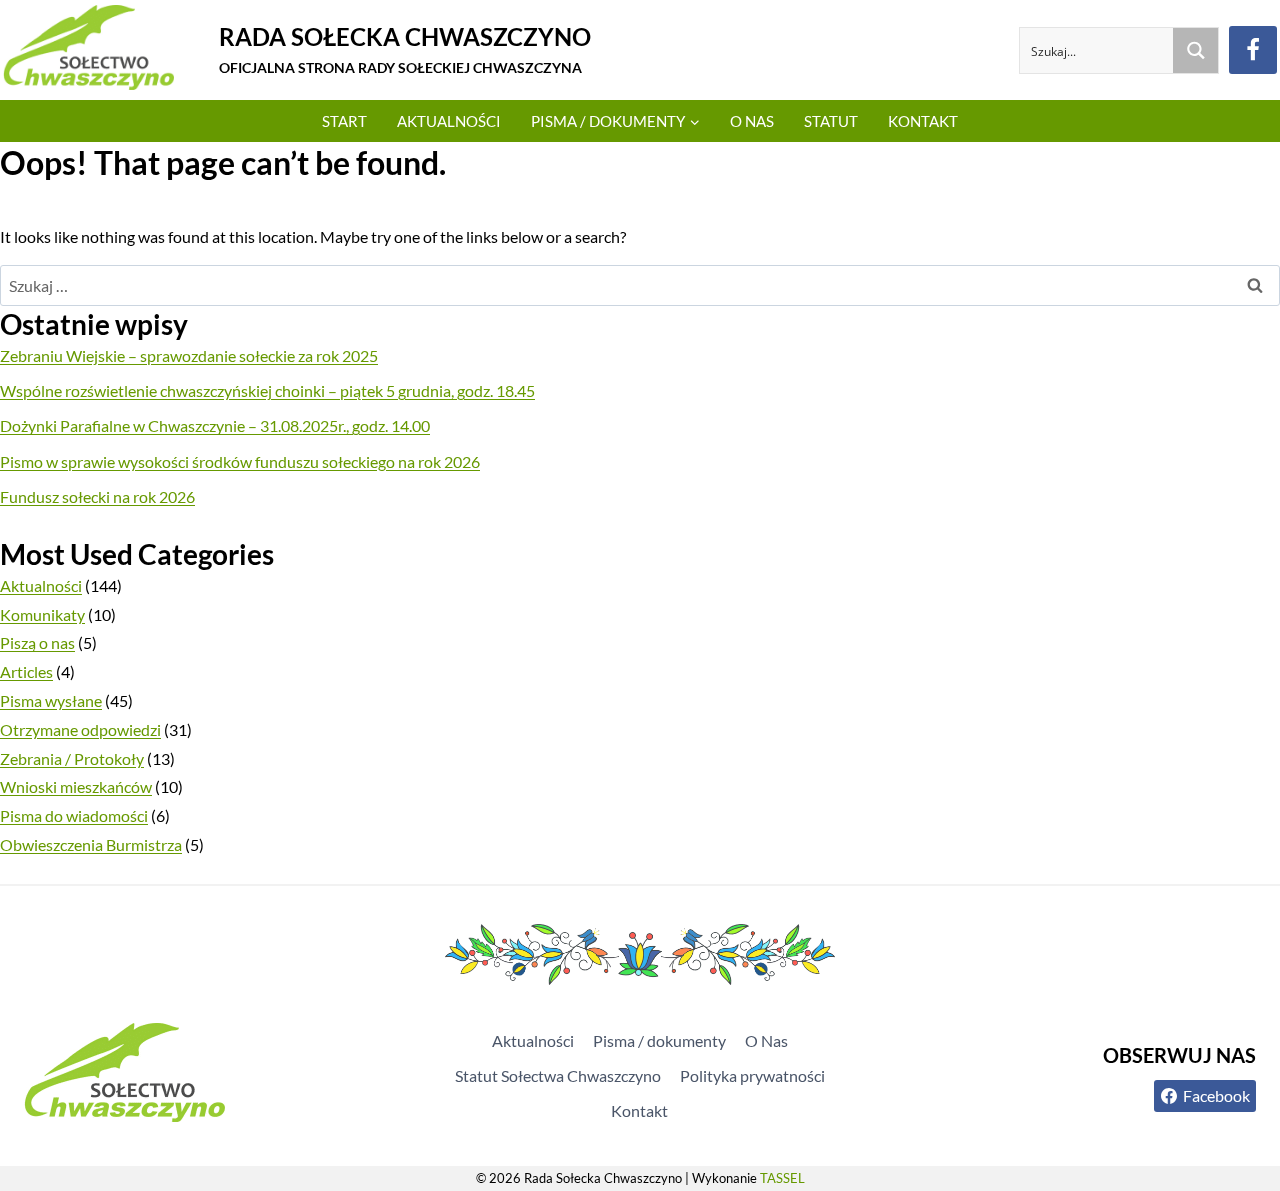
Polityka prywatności (752, 1075)
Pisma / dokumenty (659, 1040)
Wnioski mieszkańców (76, 786)
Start (344, 121)
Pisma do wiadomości (74, 815)
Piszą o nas (37, 642)
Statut (831, 121)
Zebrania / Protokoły (72, 758)
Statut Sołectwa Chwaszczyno (558, 1075)
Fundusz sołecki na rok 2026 (97, 496)
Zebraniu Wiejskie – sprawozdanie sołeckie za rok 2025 (189, 355)
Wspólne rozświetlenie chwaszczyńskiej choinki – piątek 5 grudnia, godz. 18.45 (267, 390)
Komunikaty (42, 614)
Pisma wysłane (51, 700)
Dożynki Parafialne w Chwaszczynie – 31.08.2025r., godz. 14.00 (215, 425)
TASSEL (782, 1178)
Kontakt (923, 121)
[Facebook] (1253, 50)
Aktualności (449, 121)
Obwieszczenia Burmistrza (91, 844)
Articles (26, 671)
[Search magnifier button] (1195, 50)
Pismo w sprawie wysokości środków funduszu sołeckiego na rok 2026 (240, 461)
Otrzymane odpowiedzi (80, 729)
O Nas (752, 121)
